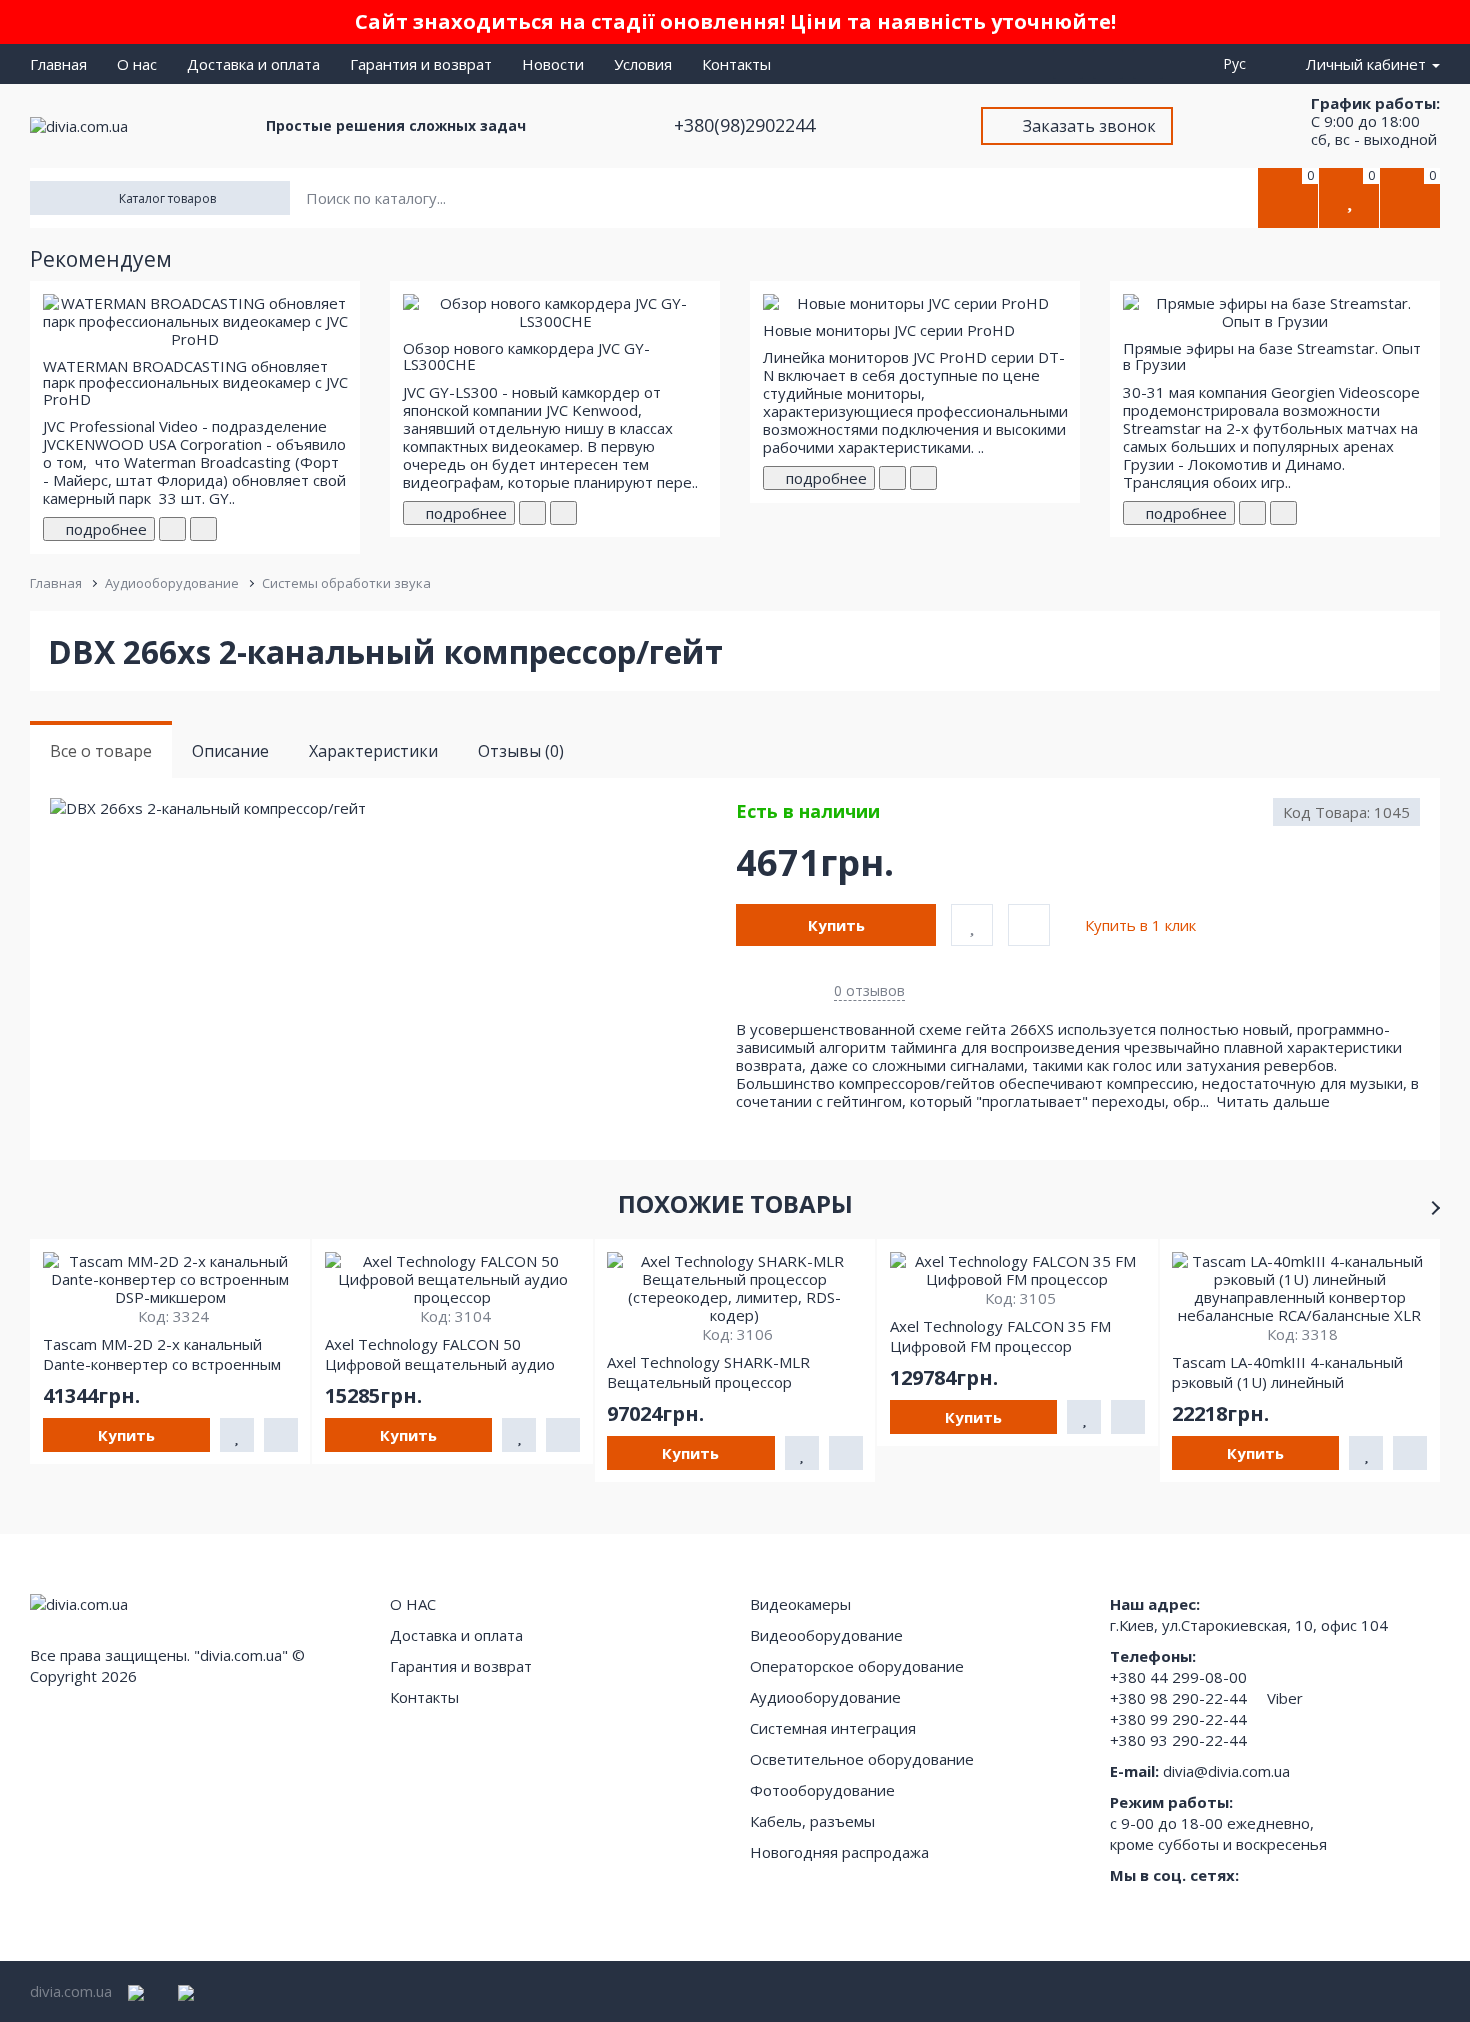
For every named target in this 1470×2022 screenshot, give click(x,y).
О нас (137, 64)
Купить (836, 925)
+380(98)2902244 (747, 125)
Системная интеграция (833, 1728)
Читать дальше (1275, 1101)
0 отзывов (869, 990)
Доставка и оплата (253, 64)
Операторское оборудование (857, 1666)
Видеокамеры (800, 1604)
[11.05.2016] (172, 529)
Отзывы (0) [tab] (521, 751)
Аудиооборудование (172, 583)
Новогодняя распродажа (839, 1852)
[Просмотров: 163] (203, 529)
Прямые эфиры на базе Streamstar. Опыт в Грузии (1272, 356)
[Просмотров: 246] (563, 513)
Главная (58, 64)
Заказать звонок (1089, 126)
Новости (553, 64)
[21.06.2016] (892, 478)
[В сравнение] (1029, 925)
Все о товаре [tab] (101, 751)
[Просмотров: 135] (1283, 513)
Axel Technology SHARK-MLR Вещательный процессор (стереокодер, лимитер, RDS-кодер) (713, 1372)
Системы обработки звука (346, 583)
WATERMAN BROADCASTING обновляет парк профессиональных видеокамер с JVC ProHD (195, 382)
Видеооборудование (826, 1635)
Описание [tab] (230, 751)
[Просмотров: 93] (923, 478)
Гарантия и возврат (421, 64)
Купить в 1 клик (1140, 925)
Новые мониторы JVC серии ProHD (889, 330)
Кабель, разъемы (812, 1821)
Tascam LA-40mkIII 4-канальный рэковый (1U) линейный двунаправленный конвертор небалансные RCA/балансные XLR (1293, 1372)
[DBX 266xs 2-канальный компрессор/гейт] (392, 808)
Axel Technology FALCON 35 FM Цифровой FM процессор (1000, 1336)
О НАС (413, 1604)
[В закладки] (972, 925)
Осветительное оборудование (862, 1759)
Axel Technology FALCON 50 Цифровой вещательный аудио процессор (440, 1354)
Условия (643, 64)
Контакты (736, 64)
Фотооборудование (822, 1790)
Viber (1285, 1698)
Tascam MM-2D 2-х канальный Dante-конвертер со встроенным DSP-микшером (162, 1354)
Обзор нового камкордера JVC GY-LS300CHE (526, 356)
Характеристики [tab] (373, 751)
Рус (1238, 63)
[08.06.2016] (532, 513)
